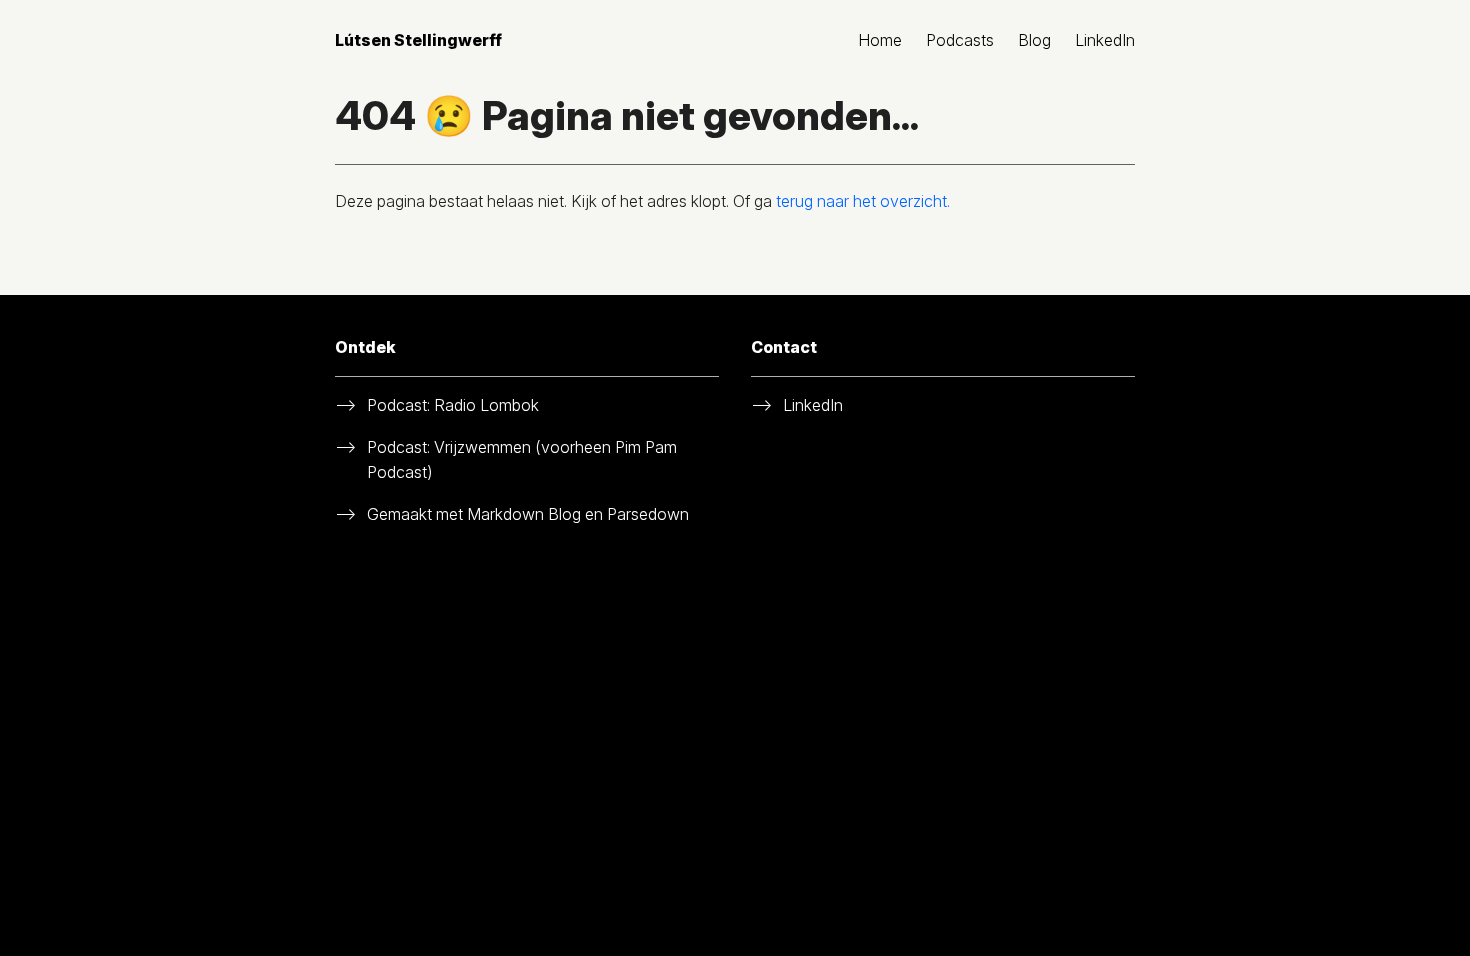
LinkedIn (1105, 40)
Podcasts (960, 40)
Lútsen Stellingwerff (418, 40)
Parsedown (648, 514)
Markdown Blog (524, 514)
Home (880, 40)
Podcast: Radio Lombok (453, 405)
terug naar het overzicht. (863, 201)
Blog (1034, 40)
